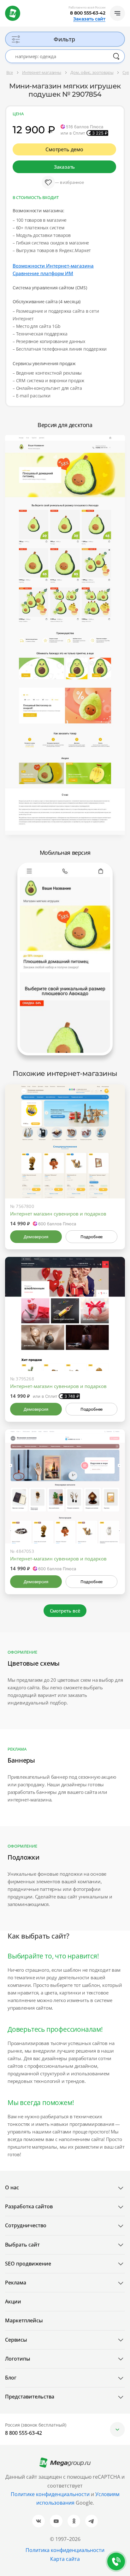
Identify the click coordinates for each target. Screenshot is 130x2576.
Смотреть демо (64, 149)
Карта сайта (65, 2559)
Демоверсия (36, 1237)
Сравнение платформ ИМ (43, 273)
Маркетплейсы (24, 2320)
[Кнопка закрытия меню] (125, 5)
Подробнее (92, 1237)
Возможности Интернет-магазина (53, 266)
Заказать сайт (89, 19)
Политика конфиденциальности (65, 2550)
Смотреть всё (65, 1611)
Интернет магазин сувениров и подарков (58, 1214)
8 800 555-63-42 (88, 13)
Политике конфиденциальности (50, 2494)
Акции (13, 2302)
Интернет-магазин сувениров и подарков (58, 1386)
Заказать (64, 167)
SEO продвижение (28, 2264)
